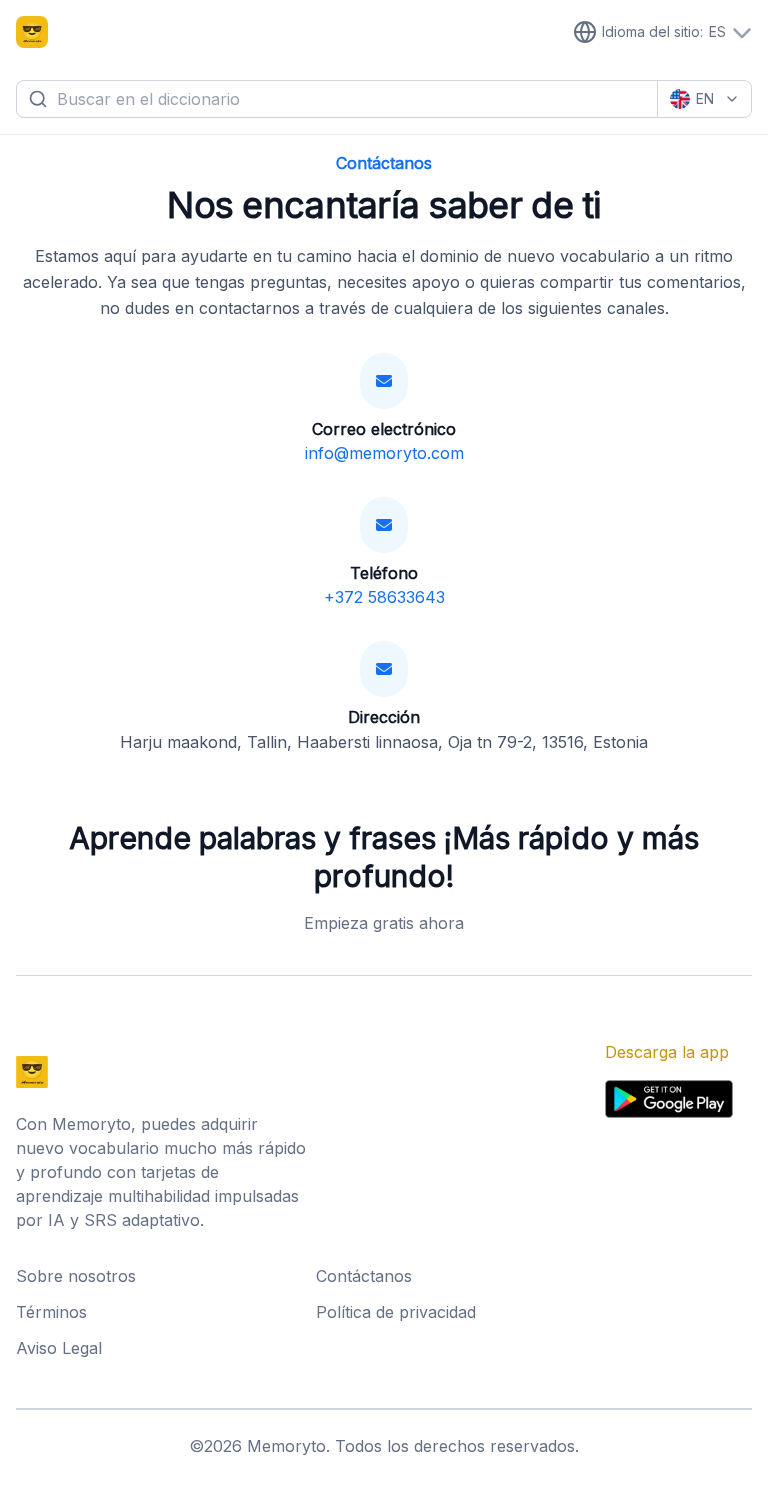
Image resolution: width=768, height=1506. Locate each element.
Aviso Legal (59, 1348)
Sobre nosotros (76, 1276)
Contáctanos (364, 1276)
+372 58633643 (384, 597)
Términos (51, 1312)
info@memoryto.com (384, 453)
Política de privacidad (396, 1312)
